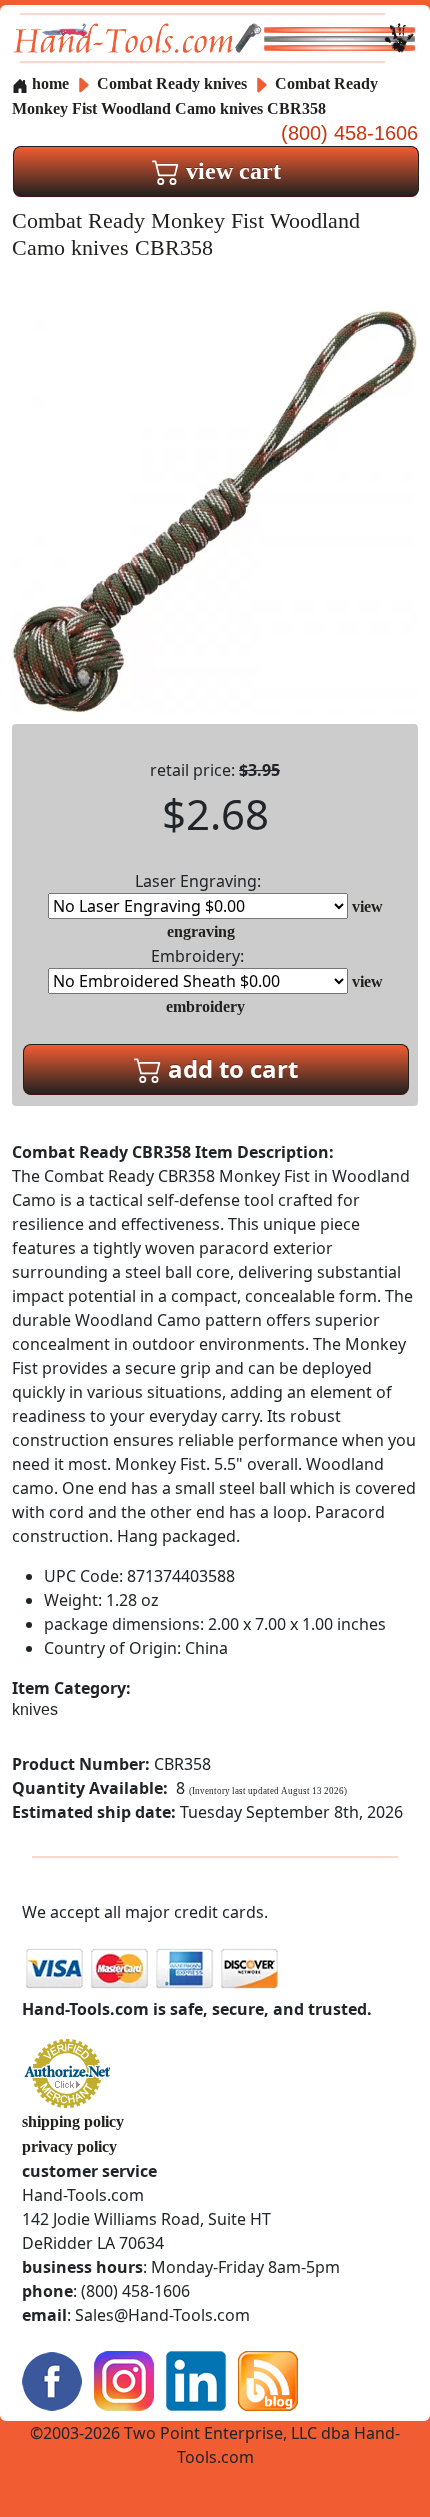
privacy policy (69, 2146)
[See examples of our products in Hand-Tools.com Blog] (268, 2378)
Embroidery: (197, 956)
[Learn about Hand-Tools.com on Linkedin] (196, 2378)
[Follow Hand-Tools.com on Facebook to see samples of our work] (52, 2378)
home (48, 83)
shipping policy (73, 2121)
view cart (230, 171)
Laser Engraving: (198, 881)
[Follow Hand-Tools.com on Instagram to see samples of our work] (124, 2378)
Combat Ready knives (172, 83)
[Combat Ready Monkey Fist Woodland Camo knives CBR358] (215, 509)
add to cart (230, 1068)
